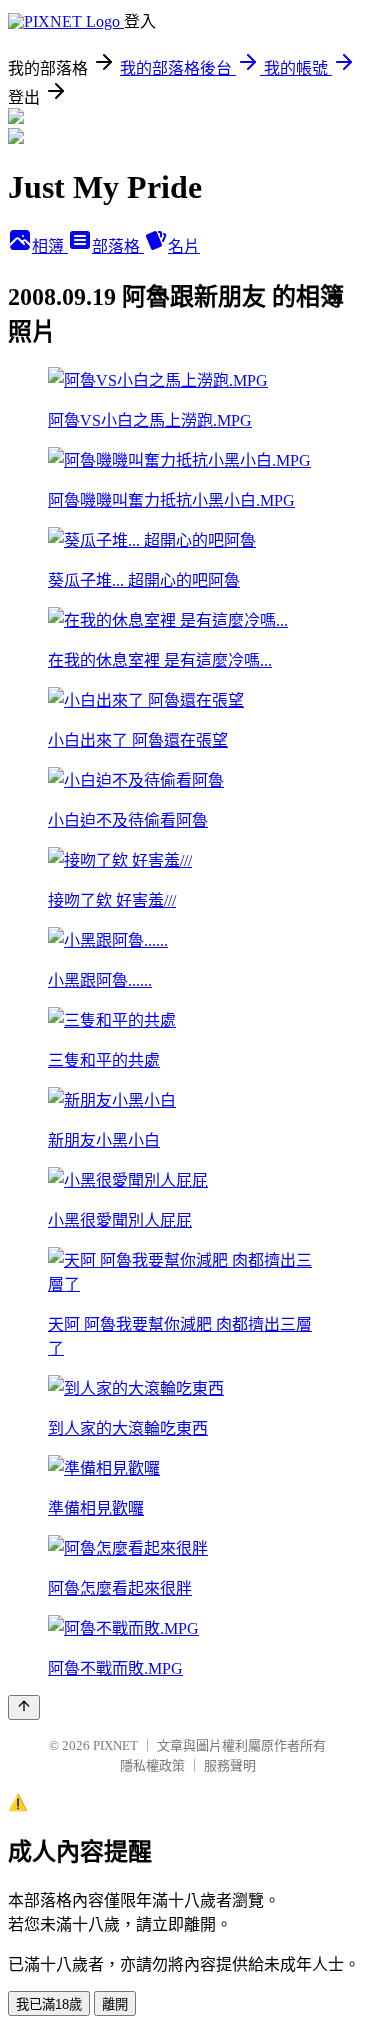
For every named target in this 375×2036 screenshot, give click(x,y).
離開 (115, 2004)
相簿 (50, 246)
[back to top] (24, 1707)
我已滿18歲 (49, 2004)
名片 (184, 246)
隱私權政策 (152, 1765)
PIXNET (115, 1745)
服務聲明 (230, 1765)
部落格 (118, 246)
